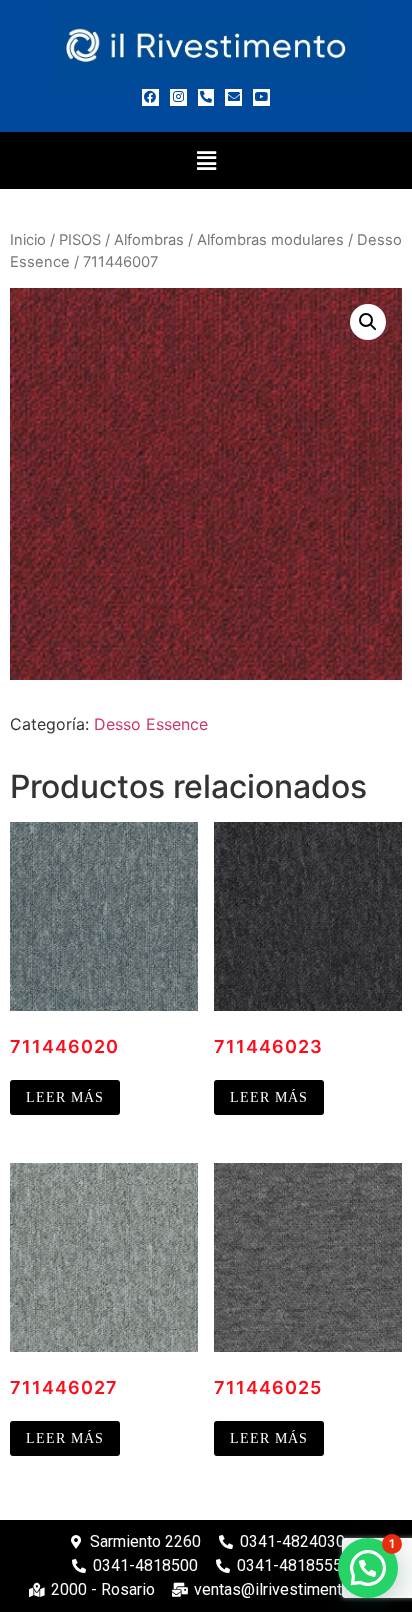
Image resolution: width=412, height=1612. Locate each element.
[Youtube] (261, 97)
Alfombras (149, 240)
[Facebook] (150, 97)
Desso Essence (151, 724)
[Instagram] (178, 97)
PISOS (80, 240)
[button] (206, 160)
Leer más (65, 1097)
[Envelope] (233, 97)
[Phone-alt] (206, 97)
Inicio (28, 240)
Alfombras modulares (270, 240)
